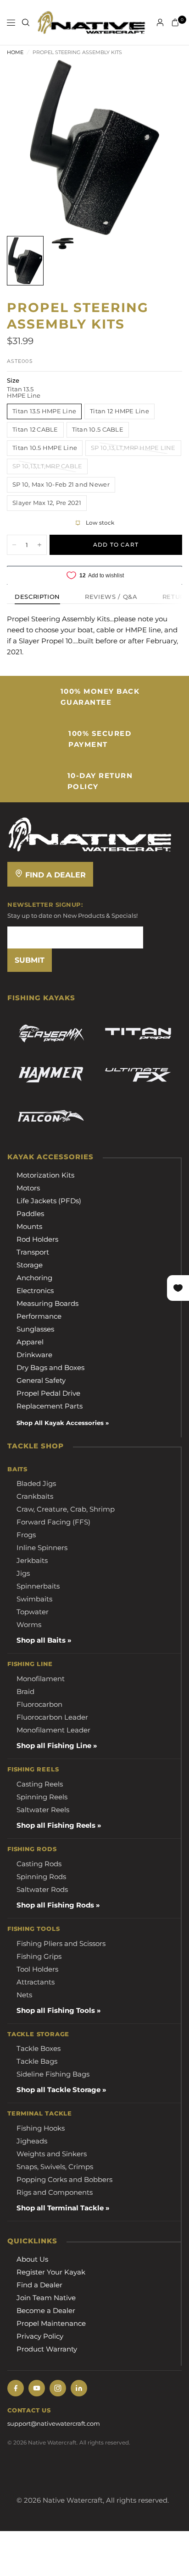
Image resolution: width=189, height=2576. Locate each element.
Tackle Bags (37, 2061)
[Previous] (28, 148)
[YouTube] (37, 2388)
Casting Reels (40, 1784)
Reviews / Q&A (111, 597)
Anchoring (34, 1278)
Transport (33, 1252)
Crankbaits (35, 1496)
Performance (39, 1316)
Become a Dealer (46, 2310)
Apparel (30, 1342)
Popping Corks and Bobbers (64, 2179)
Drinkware (34, 1355)
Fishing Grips (39, 1956)
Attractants (36, 1982)
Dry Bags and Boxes (50, 1367)
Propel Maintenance (51, 2323)
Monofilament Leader (53, 1730)
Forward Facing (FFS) (53, 1522)
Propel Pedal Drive (48, 1393)
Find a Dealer (54, 875)
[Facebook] (16, 2388)
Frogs (26, 1535)
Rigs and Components (55, 2192)
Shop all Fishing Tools (56, 2010)
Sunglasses (35, 1329)
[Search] (26, 22)
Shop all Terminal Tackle (60, 2208)
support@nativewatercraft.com (54, 2423)
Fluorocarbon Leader (52, 1717)
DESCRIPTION (37, 597)
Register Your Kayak (51, 2272)
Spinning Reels (42, 1797)
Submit (30, 960)
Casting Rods (39, 1864)
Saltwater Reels (43, 1810)
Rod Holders (37, 1239)
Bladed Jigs (36, 1483)
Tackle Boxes (39, 2048)
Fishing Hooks (41, 2128)
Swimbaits (34, 1599)
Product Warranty (47, 2349)
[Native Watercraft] (90, 834)
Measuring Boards (47, 1303)
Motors (28, 1188)
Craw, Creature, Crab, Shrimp (66, 1509)
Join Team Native (46, 2298)
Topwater (33, 1612)
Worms (29, 1625)
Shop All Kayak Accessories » (63, 1423)
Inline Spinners (42, 1548)
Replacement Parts (50, 1406)
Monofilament (41, 1679)
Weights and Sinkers (52, 2154)
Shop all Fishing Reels (56, 1825)
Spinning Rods (41, 1877)
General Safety (41, 1380)
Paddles (30, 1214)
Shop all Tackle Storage (58, 2090)
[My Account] (160, 22)
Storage (30, 1265)
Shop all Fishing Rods (55, 1905)
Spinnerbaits (38, 1586)
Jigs (23, 1573)
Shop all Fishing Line (54, 1746)
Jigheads (32, 2141)
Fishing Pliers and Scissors (61, 1943)
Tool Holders (37, 1969)
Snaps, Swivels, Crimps (55, 2167)
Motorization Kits (45, 1175)
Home (15, 52)
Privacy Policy (40, 2336)
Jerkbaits (32, 1560)
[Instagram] (58, 2388)
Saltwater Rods (42, 1889)
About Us (32, 2259)
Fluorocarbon (39, 1704)
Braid (25, 1691)
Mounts (29, 1226)
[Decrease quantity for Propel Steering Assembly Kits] (14, 545)
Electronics (35, 1291)
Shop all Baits (41, 1640)
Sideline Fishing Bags (53, 2074)
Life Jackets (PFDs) (49, 1201)
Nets (24, 1995)
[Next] (161, 148)
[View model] (51, 1034)
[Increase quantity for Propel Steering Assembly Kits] (39, 545)
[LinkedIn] (79, 2388)
